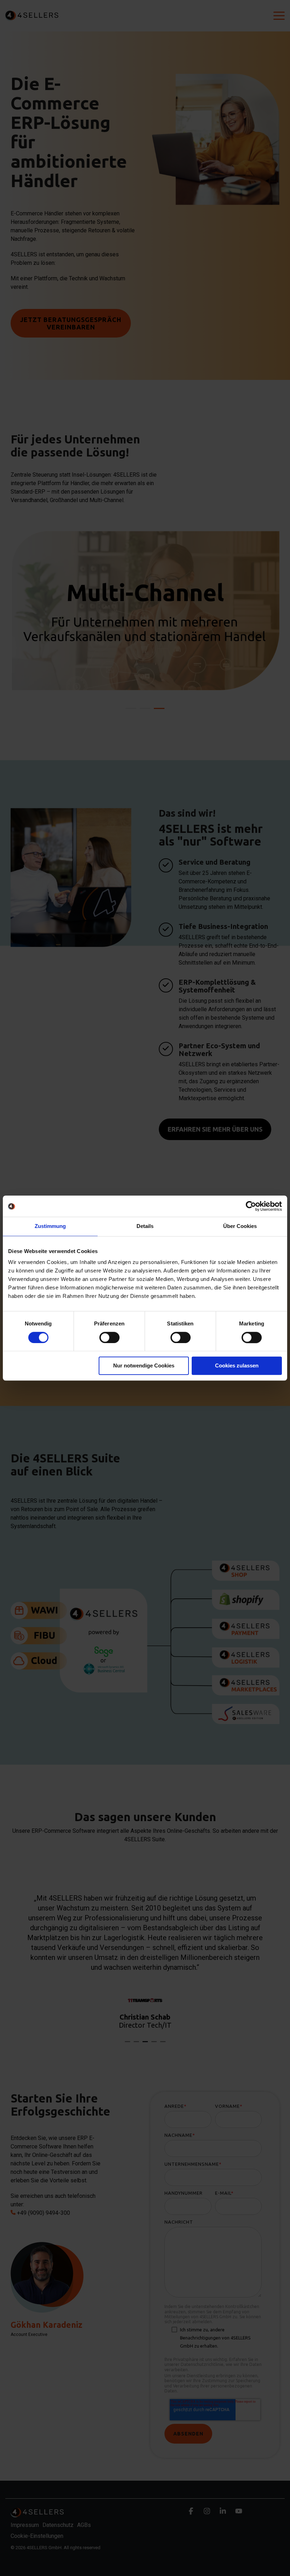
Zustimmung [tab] (50, 1226)
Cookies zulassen (237, 1366)
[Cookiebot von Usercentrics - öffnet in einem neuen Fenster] (251, 1206)
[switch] (109, 1337)
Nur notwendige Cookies (144, 1366)
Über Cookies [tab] (240, 1226)
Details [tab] (145, 1226)
